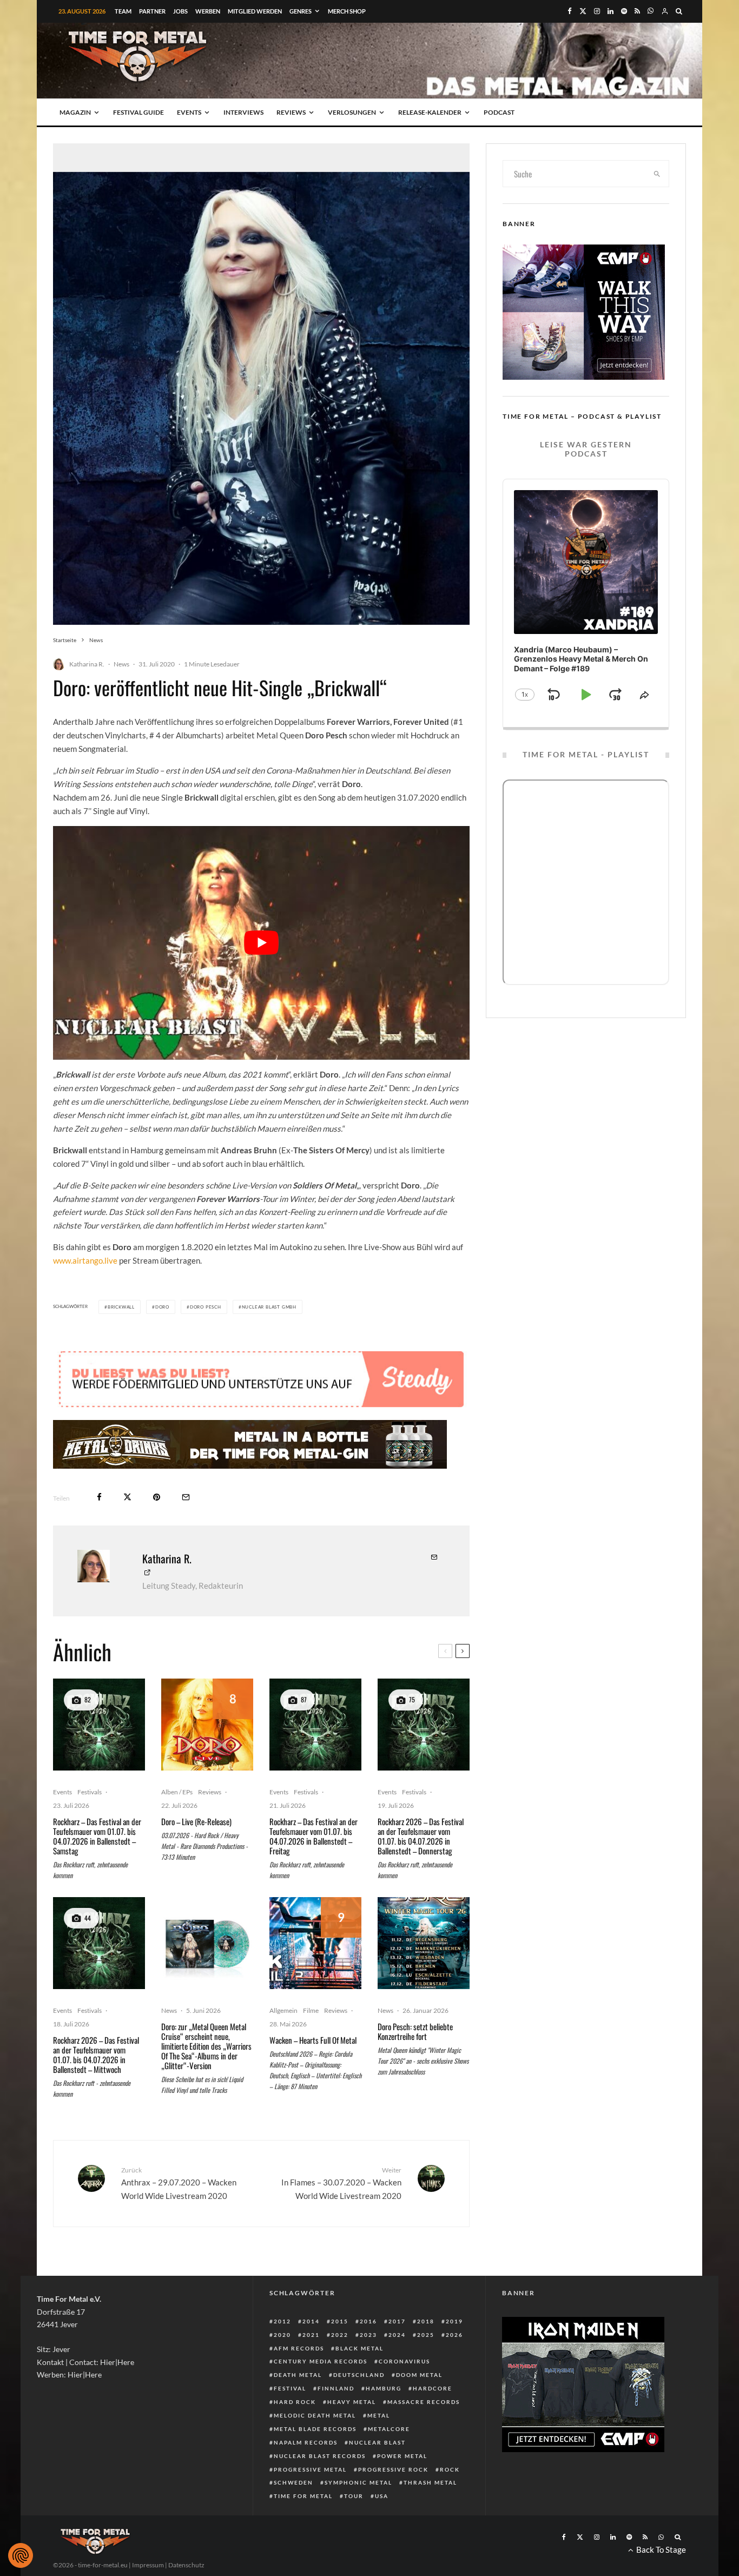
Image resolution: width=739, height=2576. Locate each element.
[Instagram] (597, 11)
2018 (426, 2321)
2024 (397, 2335)
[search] (657, 174)
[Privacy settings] (21, 2555)
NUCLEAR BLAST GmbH (269, 1307)
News (121, 664)
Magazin (75, 112)
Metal (379, 2415)
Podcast (499, 112)
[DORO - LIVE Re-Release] (207, 1725)
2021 (311, 2335)
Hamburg (384, 2388)
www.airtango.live (85, 1260)
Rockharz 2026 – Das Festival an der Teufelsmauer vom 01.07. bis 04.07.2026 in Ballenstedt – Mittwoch (96, 2055)
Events (189, 112)
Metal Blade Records (315, 2429)
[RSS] (637, 11)
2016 (368, 2321)
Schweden (293, 2482)
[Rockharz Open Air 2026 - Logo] (99, 1725)
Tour (354, 2496)
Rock (450, 2469)
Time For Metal (303, 2496)
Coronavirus (404, 2361)
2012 (282, 2321)
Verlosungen (352, 112)
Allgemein (283, 2010)
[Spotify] (624, 11)
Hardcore (433, 2388)
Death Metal (298, 2375)
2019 (454, 2321)
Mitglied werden (255, 11)
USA (382, 2496)
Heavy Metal (352, 2402)
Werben (208, 11)
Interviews (243, 112)
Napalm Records (306, 2442)
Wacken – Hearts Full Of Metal (313, 2040)
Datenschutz (186, 2565)
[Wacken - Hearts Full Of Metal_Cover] (315, 1943)
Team (123, 11)
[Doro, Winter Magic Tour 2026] (424, 1943)
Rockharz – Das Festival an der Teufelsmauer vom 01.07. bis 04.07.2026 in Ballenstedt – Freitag (314, 1836)
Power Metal (402, 2456)
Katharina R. (87, 664)
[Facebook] (570, 11)
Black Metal (359, 2348)
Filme (311, 2010)
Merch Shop (347, 11)
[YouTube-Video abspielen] (261, 943)
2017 (397, 2321)
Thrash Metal (430, 2482)
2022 (340, 2335)
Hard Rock (295, 2402)
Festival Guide (138, 112)
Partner (152, 11)
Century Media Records (321, 2361)
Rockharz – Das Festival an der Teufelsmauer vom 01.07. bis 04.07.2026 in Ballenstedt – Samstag (97, 1836)
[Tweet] (127, 1497)
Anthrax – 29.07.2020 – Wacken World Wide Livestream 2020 (179, 2183)
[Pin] (157, 1497)
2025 (426, 2335)
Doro (162, 1307)
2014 (311, 2321)
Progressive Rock (393, 2469)
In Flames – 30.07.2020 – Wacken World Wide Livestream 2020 (341, 2183)
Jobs (180, 11)
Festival (290, 2388)
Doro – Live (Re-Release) (196, 1821)
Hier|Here (117, 2362)
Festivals (90, 1792)
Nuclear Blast (377, 2442)
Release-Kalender (430, 112)
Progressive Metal (310, 2469)
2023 (368, 2335)
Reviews (291, 112)
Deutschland (359, 2375)
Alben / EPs (177, 1792)
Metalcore (389, 2429)
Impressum (148, 2565)
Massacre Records (424, 2402)
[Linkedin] (611, 11)
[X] (583, 11)
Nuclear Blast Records (320, 2456)
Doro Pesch (206, 1307)
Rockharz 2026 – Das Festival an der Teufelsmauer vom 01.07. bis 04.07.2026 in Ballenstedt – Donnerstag (421, 1836)
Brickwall (121, 1307)
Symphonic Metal (358, 2482)
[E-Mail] (186, 1497)
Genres (301, 11)
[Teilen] (99, 1497)
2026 (454, 2335)
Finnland (336, 2388)
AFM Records (299, 2348)
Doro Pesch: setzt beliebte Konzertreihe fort (415, 2031)
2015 (340, 2321)
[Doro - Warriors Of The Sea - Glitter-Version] (207, 1943)
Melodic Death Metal (315, 2415)
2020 (282, 2335)
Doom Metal (419, 2375)
